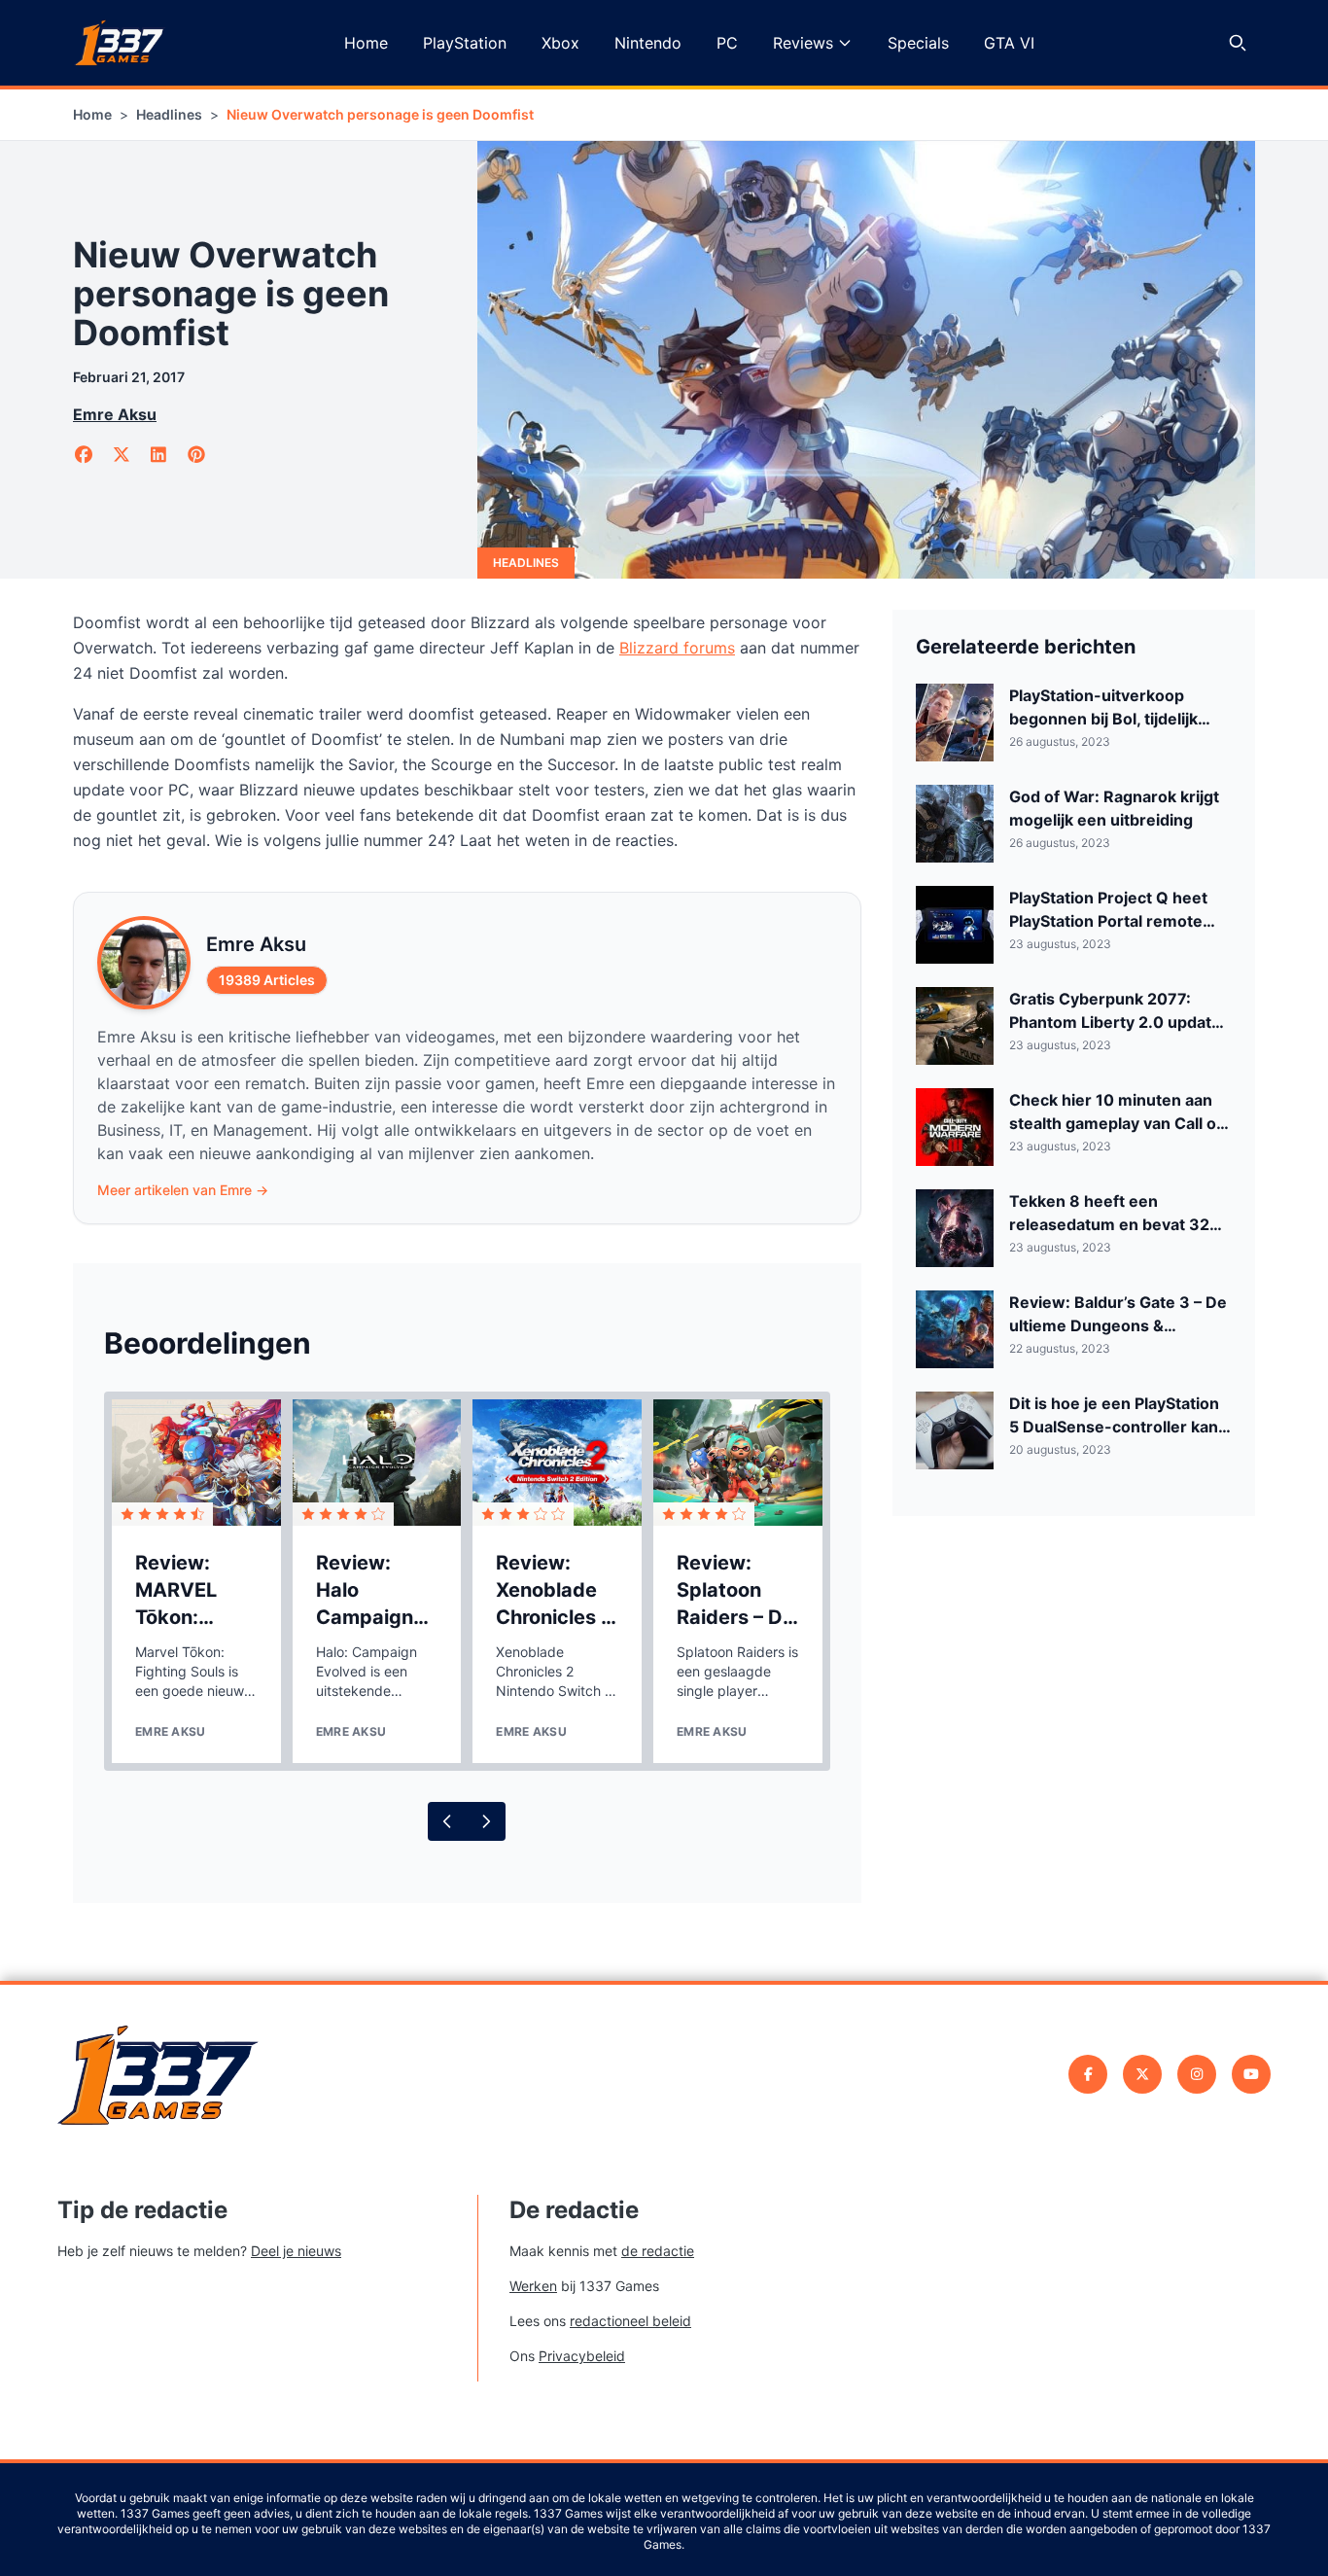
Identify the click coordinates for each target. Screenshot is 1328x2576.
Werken (533, 2286)
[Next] (486, 1821)
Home (366, 43)
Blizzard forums (677, 648)
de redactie (658, 2251)
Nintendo (648, 43)
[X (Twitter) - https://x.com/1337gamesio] (1142, 2074)
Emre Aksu (115, 414)
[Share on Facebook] (84, 455)
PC (727, 43)
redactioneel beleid (630, 2321)
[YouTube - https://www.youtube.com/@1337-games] (1251, 2074)
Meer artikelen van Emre (183, 1190)
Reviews (803, 43)
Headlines (169, 114)
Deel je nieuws (296, 2251)
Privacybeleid (582, 2356)
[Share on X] (122, 455)
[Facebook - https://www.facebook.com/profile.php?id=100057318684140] (1088, 2074)
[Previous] (447, 1821)
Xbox (560, 43)
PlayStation (465, 43)
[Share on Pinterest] (197, 455)
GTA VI (1009, 43)
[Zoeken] (1238, 43)
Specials (918, 43)
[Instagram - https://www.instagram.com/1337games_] (1197, 2074)
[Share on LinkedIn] (159, 455)
